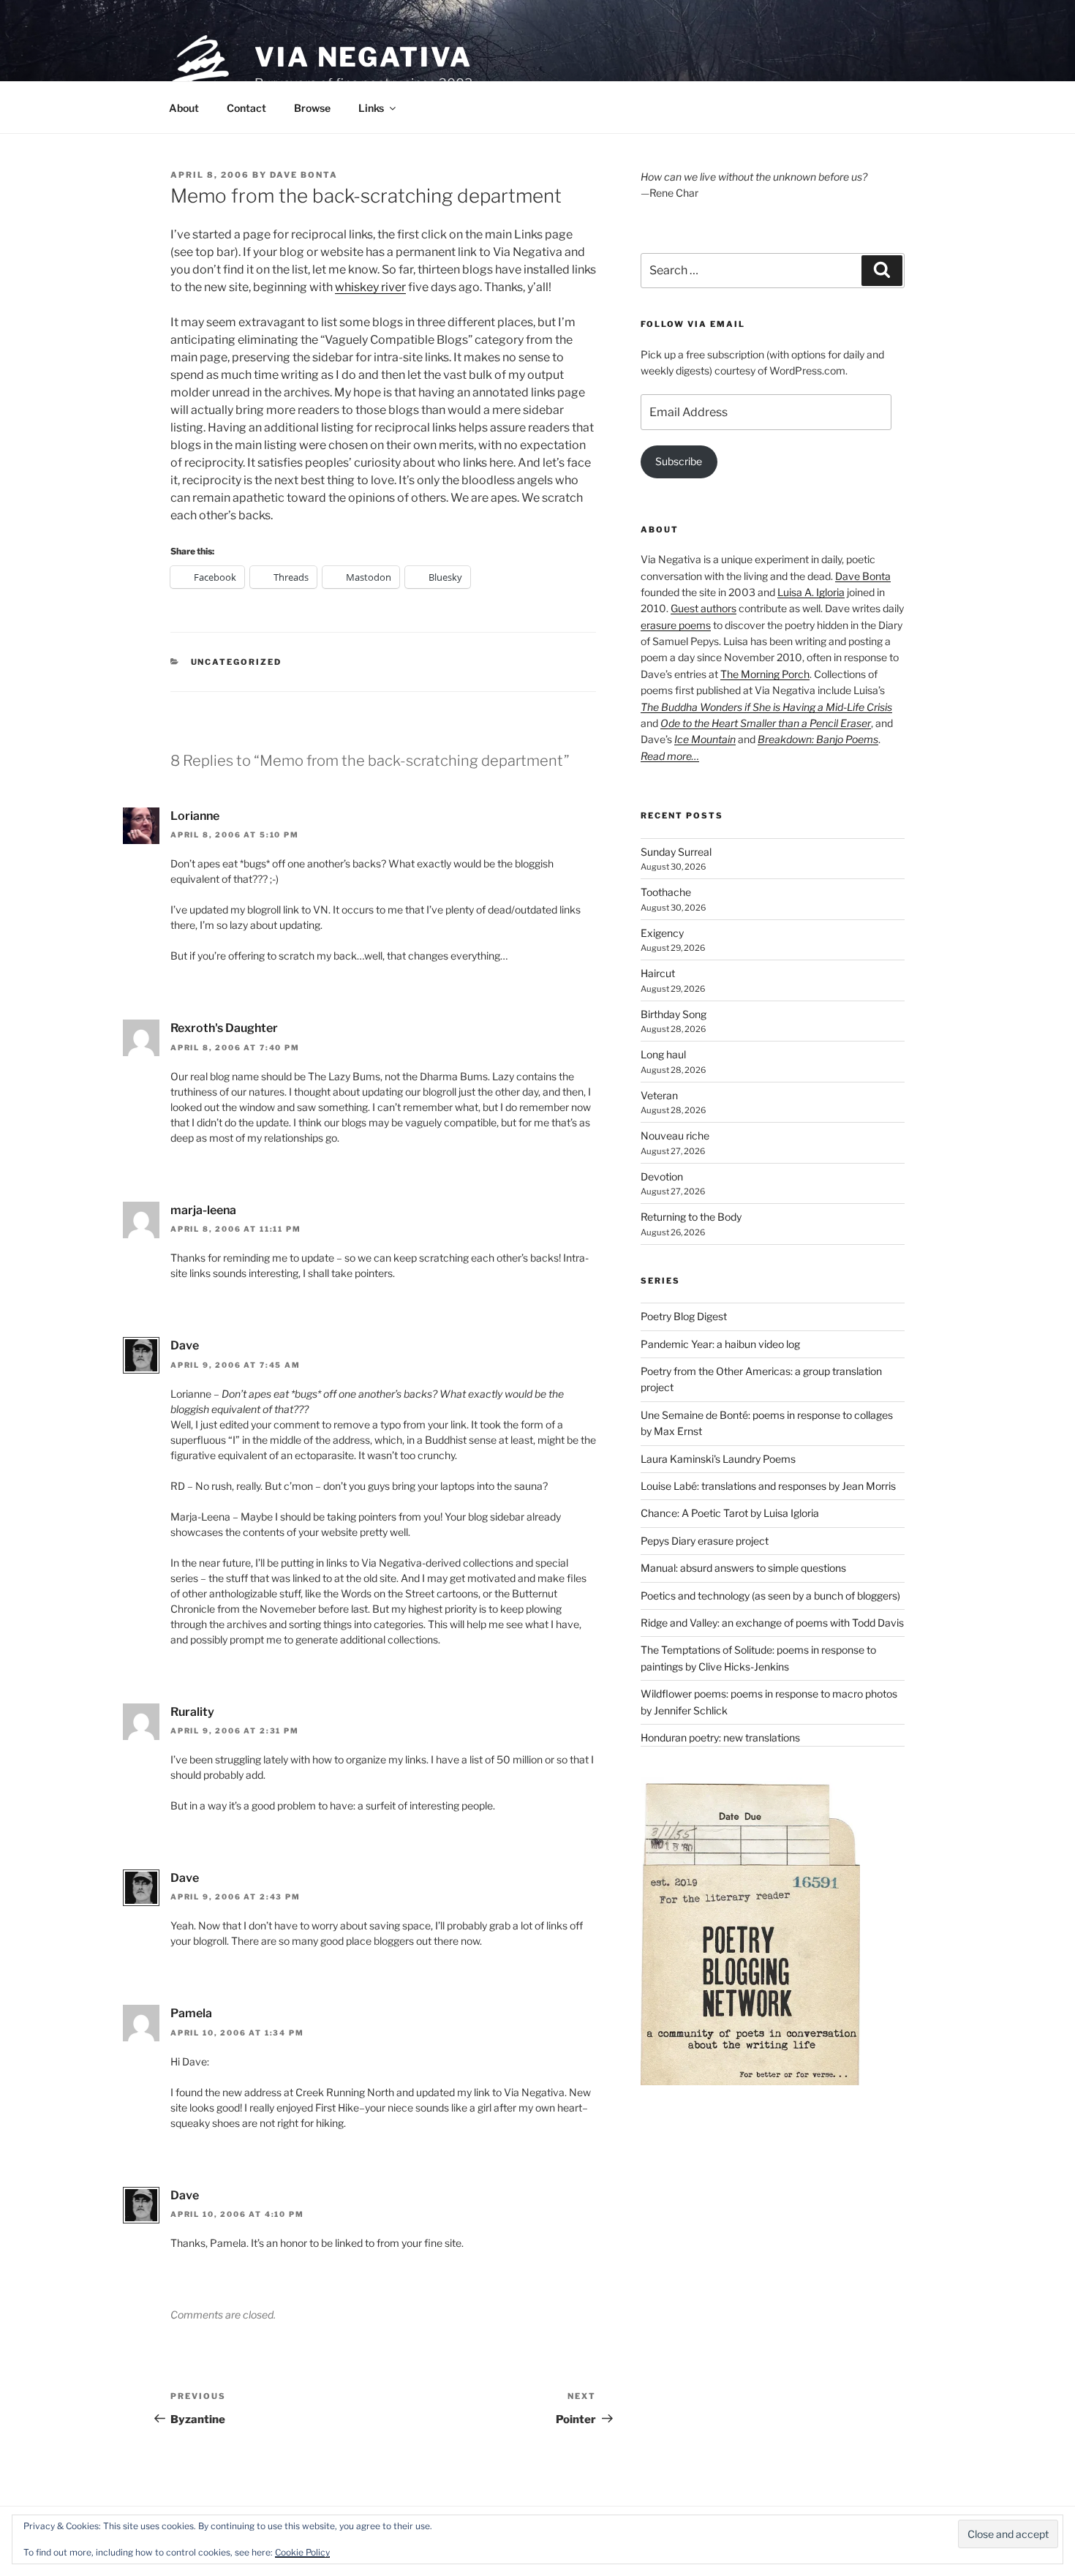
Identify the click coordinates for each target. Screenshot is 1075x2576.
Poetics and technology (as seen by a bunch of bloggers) (770, 1596)
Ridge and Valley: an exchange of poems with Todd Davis (772, 1623)
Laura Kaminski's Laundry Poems (718, 1459)
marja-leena (203, 1210)
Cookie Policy (302, 2552)
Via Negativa (363, 57)
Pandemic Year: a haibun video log (720, 1344)
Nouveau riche (675, 1136)
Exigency (662, 933)
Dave (185, 1345)
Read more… (670, 756)
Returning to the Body (691, 1217)
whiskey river (370, 287)
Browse (312, 108)
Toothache (666, 892)
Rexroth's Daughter (224, 1028)
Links (371, 108)
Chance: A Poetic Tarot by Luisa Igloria (730, 1513)
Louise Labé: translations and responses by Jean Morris (768, 1486)
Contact (246, 108)
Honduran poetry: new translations (720, 1737)
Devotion (662, 1176)
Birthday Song (674, 1014)
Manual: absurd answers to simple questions (743, 1568)
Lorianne (195, 816)
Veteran (659, 1095)
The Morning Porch (765, 674)
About (184, 108)
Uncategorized (237, 662)
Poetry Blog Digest (684, 1316)
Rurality (192, 1712)
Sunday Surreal (676, 852)
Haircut (658, 973)
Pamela (191, 2013)
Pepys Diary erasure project (705, 1541)
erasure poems (676, 625)
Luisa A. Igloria (811, 592)
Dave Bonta (304, 175)
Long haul (663, 1054)
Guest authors (704, 608)
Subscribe (679, 461)
